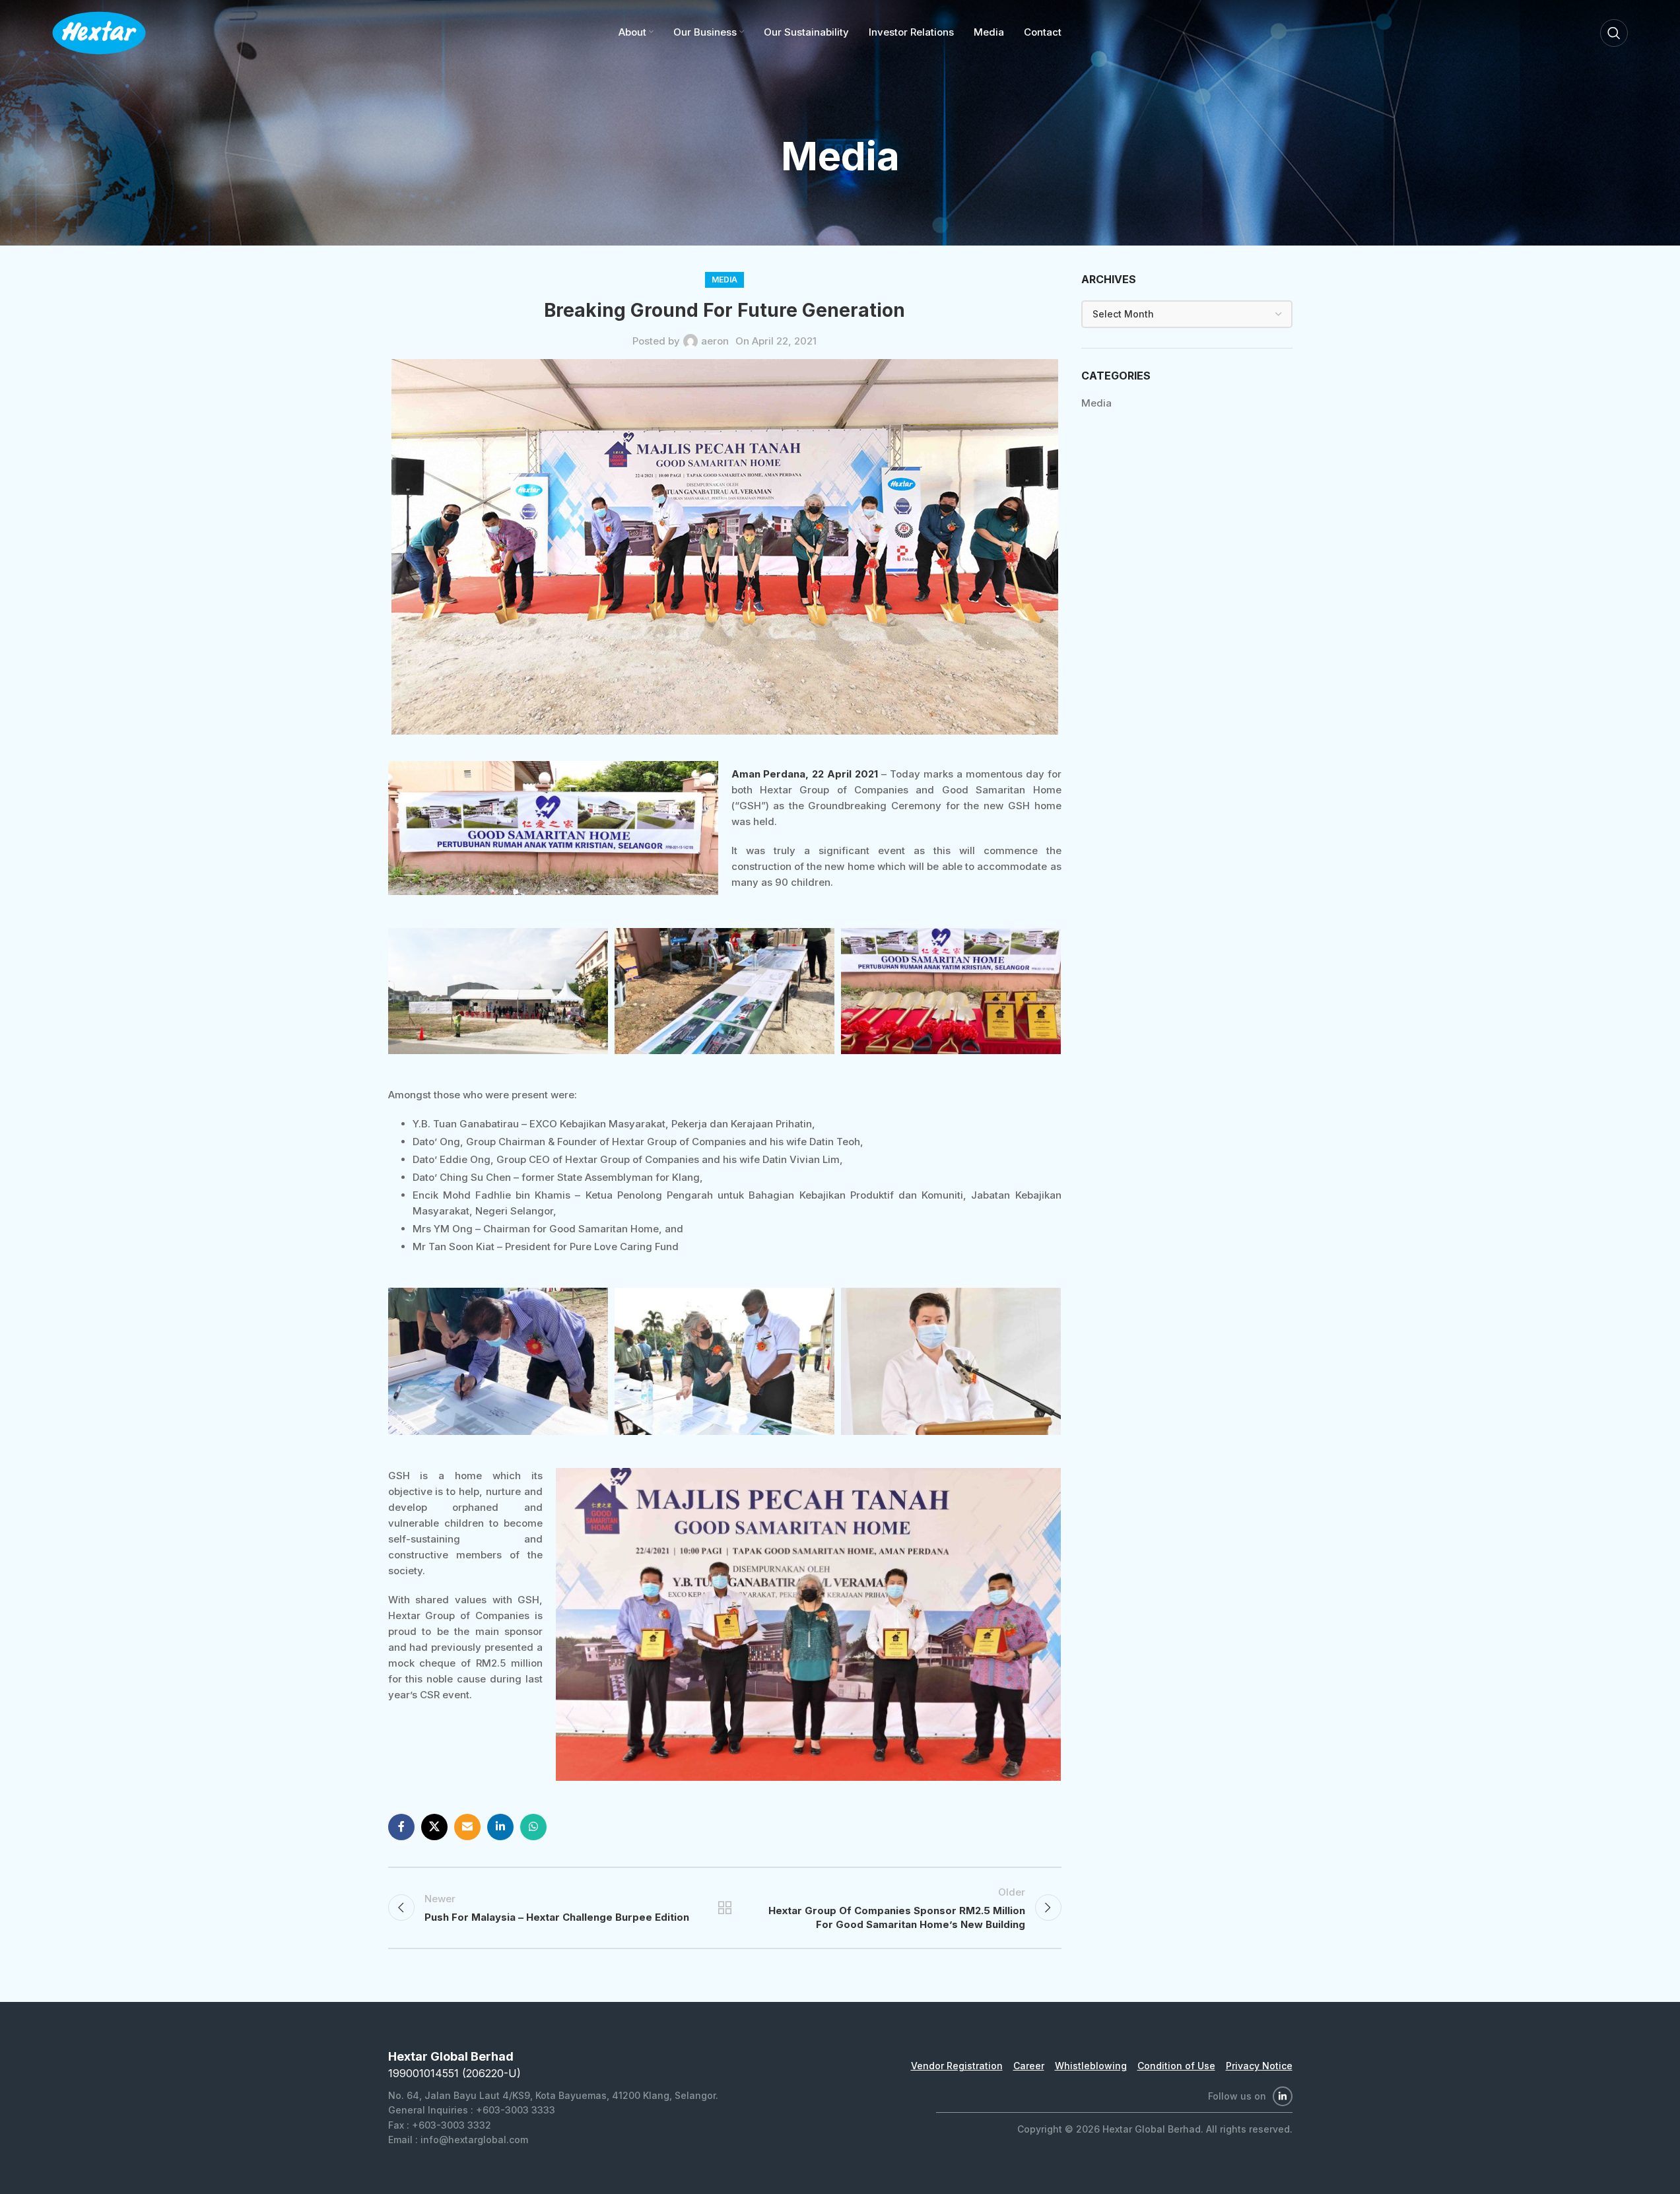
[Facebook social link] (401, 1827)
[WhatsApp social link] (533, 1827)
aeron (715, 341)
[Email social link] (467, 1827)
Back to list (724, 1908)
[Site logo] (99, 32)
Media (724, 280)
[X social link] (434, 1827)
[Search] (1614, 33)
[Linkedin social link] (500, 1827)
